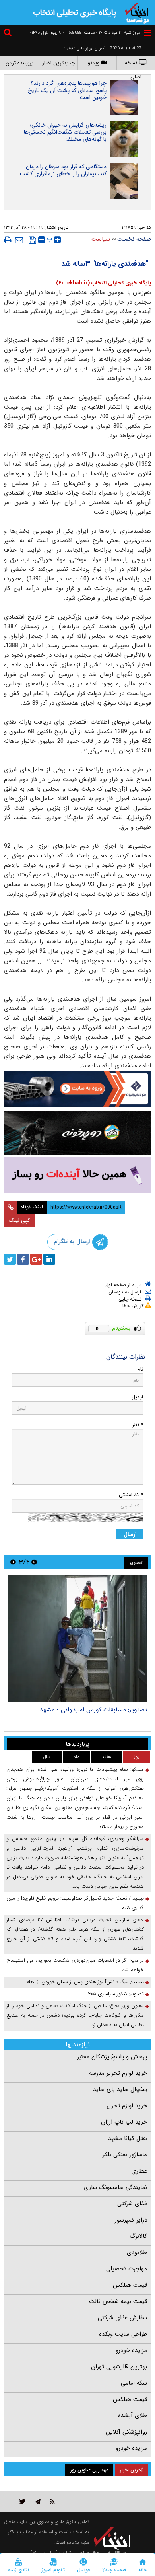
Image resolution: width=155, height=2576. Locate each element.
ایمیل (137, 1397)
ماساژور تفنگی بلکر (125, 2155)
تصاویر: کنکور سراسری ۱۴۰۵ (115, 1994)
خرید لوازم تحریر (127, 2106)
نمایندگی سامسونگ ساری (115, 2187)
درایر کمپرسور (131, 2220)
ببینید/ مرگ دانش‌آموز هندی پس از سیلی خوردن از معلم (85, 1982)
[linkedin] (49, 1259)
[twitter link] (22, 2501)
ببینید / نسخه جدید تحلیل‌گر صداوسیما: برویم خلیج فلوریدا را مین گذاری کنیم (75, 1903)
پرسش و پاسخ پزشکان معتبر (112, 2057)
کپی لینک (19, 1220)
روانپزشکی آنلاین (126, 2432)
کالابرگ (138, 2236)
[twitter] (10, 1259)
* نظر (138, 1425)
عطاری (139, 2171)
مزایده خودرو (131, 2350)
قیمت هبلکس (130, 2285)
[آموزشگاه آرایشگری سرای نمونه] (77, 1175)
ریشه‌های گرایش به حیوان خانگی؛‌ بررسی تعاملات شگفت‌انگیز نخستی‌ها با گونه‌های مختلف (65, 132)
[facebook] (23, 1259)
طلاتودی (137, 2253)
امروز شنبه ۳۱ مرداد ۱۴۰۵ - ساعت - (102, 33)
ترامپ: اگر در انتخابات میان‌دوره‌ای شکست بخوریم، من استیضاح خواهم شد (75, 1965)
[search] (9, 34)
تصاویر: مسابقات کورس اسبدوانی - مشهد (93, 1710)
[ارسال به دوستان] (19, 240)
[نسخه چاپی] (8, 240)
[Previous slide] (34, 1562)
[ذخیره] (32, 240)
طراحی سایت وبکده (123, 2334)
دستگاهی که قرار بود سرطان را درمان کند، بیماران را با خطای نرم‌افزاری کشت (63, 170)
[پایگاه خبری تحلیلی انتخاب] (137, 12)
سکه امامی (134, 2383)
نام (140, 1369)
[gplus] (36, 1259)
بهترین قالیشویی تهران (119, 2367)
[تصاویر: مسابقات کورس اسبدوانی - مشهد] (77, 1638)
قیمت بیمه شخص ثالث (118, 2301)
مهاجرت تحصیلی (127, 2269)
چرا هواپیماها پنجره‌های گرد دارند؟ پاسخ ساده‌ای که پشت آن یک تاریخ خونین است (67, 90)
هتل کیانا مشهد (128, 2138)
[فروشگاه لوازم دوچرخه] (77, 1132)
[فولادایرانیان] (77, 1089)
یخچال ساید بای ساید (120, 2089)
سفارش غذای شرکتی (122, 2318)
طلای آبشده (133, 2416)
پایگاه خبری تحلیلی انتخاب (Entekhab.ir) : (102, 283)
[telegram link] (38, 2501)
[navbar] (147, 33)
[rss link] (52, 2501)
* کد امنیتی (131, 1495)
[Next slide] (13, 1562)
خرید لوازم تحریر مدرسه (118, 2073)
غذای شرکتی (132, 2204)
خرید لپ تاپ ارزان (124, 2122)
